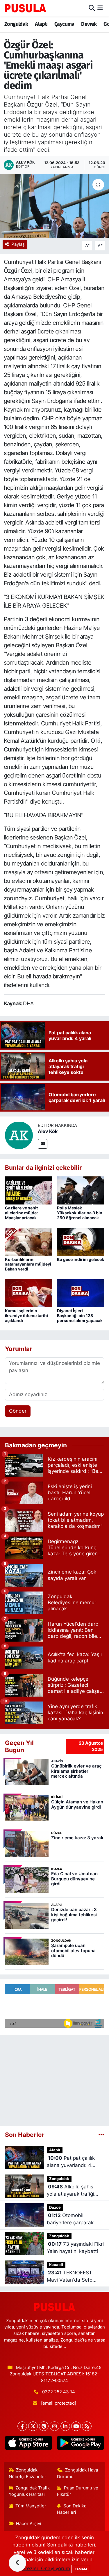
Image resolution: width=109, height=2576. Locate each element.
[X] (33, 2426)
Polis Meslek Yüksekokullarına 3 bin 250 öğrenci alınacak (80, 1213)
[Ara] (92, 8)
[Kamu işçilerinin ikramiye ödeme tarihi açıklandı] (28, 1293)
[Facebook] (22, 2426)
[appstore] (29, 2444)
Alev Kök (48, 1131)
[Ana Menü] (100, 8)
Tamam (81, 2569)
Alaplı (41, 24)
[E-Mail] (43, 1144)
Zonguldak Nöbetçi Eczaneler (27, 2473)
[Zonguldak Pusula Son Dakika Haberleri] (26, 8)
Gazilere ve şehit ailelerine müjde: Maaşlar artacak (21, 1213)
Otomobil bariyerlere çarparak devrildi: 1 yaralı (70, 2220)
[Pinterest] (44, 2426)
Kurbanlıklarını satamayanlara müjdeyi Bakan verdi (28, 1264)
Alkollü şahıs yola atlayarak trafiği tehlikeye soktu (70, 2191)
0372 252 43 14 (59, 2392)
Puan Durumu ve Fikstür (78, 2491)
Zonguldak (16, 24)
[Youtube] (76, 2426)
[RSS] (87, 2426)
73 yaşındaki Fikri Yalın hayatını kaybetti (75, 2248)
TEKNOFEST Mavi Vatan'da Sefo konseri (70, 2277)
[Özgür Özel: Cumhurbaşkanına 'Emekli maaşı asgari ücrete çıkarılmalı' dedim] (54, 206)
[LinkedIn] (65, 2426)
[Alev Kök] (19, 1135)
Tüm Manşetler (31, 2506)
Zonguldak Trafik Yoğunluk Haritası (29, 2491)
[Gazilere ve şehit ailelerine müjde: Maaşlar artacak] (28, 1190)
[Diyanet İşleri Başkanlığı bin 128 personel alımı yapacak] (81, 1293)
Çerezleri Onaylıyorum (44, 2568)
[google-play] (81, 2444)
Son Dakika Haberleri (72, 2509)
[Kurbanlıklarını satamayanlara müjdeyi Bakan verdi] (28, 1241)
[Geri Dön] (17, 2563)
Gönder (18, 1411)
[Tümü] (101, 2135)
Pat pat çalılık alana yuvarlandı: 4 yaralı (71, 2162)
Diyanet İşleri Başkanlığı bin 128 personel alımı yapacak (80, 1315)
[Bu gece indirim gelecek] (81, 1241)
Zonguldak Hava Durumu (77, 2473)
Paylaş (18, 244)
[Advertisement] (54, 2078)
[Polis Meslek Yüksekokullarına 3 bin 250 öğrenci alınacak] (81, 1190)
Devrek (89, 24)
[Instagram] (54, 2426)
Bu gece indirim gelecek (81, 1259)
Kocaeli (56, 2265)
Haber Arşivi (29, 2524)
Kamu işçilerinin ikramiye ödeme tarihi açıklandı (26, 1315)
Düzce (55, 2207)
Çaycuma (64, 24)
